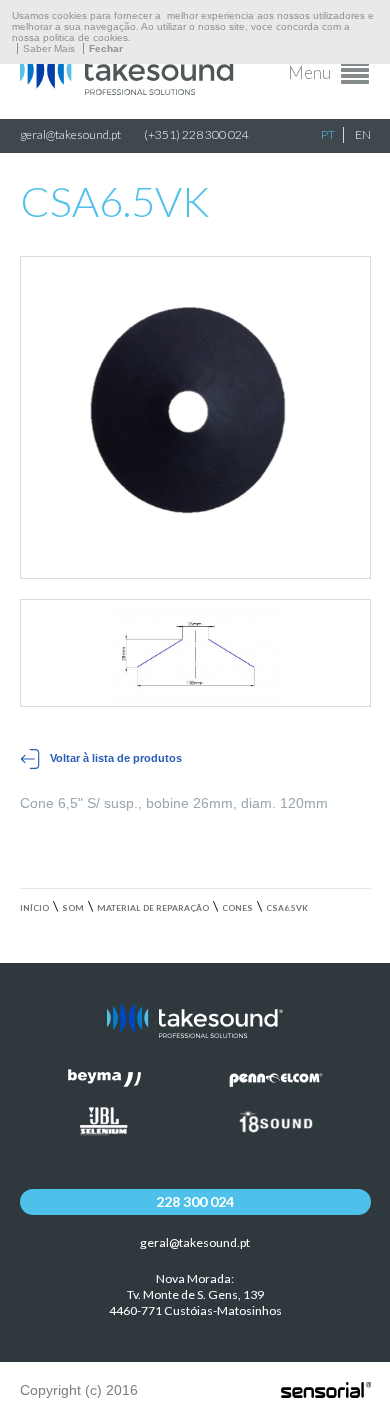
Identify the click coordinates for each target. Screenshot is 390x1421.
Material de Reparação (153, 908)
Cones (237, 908)
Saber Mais (49, 48)
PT (328, 134)
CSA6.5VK (287, 908)
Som (73, 908)
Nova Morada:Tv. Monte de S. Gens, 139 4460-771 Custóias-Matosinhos (195, 1294)
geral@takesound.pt (70, 134)
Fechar (106, 48)
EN (363, 134)
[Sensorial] (326, 1391)
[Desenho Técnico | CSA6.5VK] (195, 652)
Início (34, 908)
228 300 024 (195, 1201)
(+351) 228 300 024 (196, 134)
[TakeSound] (130, 90)
